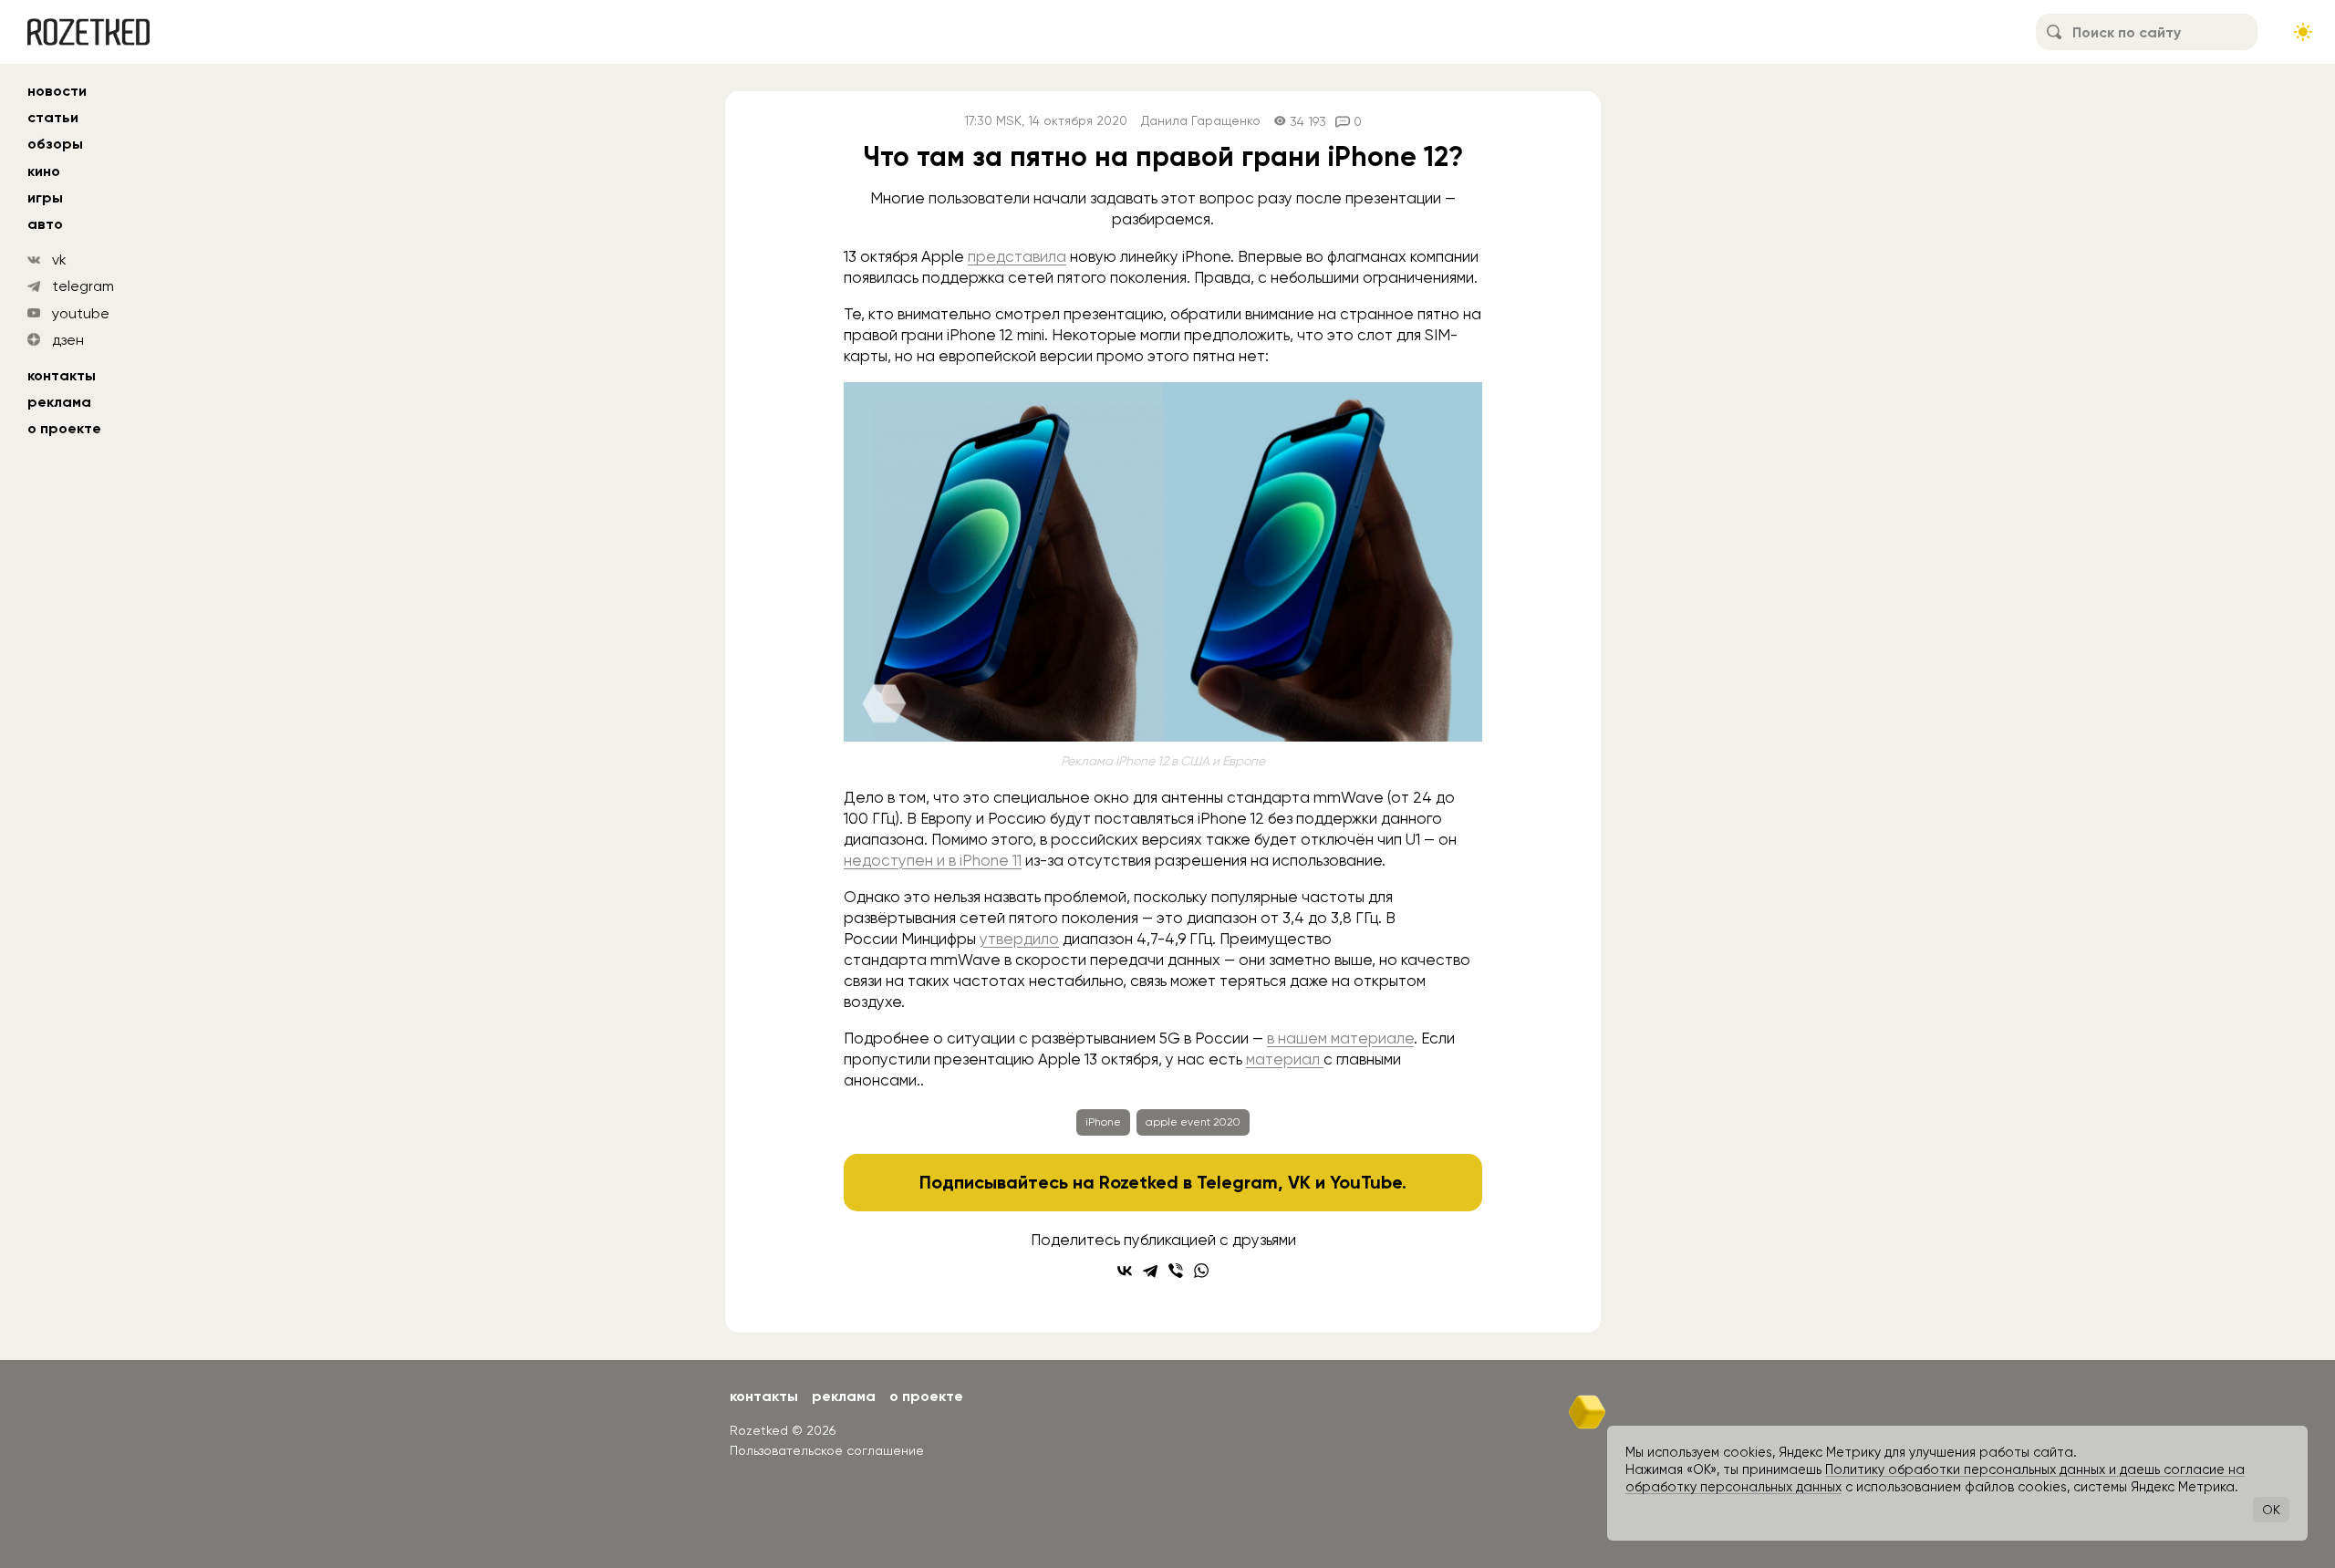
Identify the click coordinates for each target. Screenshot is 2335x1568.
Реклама (59, 402)
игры (45, 197)
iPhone (1103, 1122)
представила (1017, 256)
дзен (68, 340)
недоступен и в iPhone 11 (933, 860)
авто (45, 224)
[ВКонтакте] (1125, 1271)
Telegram (1237, 1182)
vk (59, 260)
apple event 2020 (1193, 1122)
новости (57, 91)
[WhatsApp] (1201, 1271)
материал (1285, 1059)
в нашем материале (1340, 1038)
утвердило (1019, 939)
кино (44, 171)
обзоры (55, 144)
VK (1299, 1182)
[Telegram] (1150, 1271)
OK (2271, 1510)
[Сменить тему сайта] (2303, 32)
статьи (53, 117)
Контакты (62, 375)
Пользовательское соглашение (827, 1450)
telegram (83, 286)
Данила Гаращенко (1201, 121)
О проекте (64, 428)
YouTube (1366, 1182)
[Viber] (1176, 1271)
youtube (81, 313)
